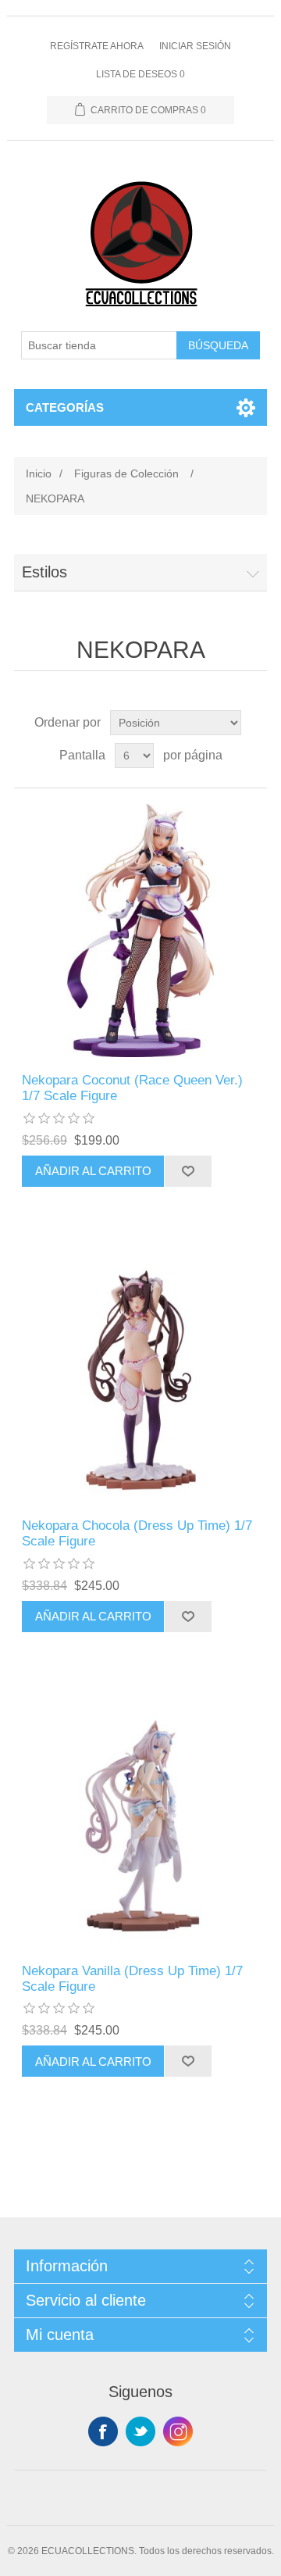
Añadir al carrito (93, 1171)
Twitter (140, 2431)
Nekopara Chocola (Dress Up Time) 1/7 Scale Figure (137, 1533)
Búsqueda (218, 345)
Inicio (39, 473)
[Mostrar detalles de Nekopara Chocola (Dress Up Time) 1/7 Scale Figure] (140, 1376)
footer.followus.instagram (178, 2431)
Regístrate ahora (97, 46)
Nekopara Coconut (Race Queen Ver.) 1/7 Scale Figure (132, 1088)
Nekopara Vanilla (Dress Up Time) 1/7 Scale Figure (132, 1979)
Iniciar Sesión (195, 46)
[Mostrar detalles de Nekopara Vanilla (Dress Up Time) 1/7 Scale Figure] (140, 1821)
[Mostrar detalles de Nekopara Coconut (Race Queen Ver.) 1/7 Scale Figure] (140, 931)
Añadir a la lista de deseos (188, 1171)
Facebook (103, 2431)
